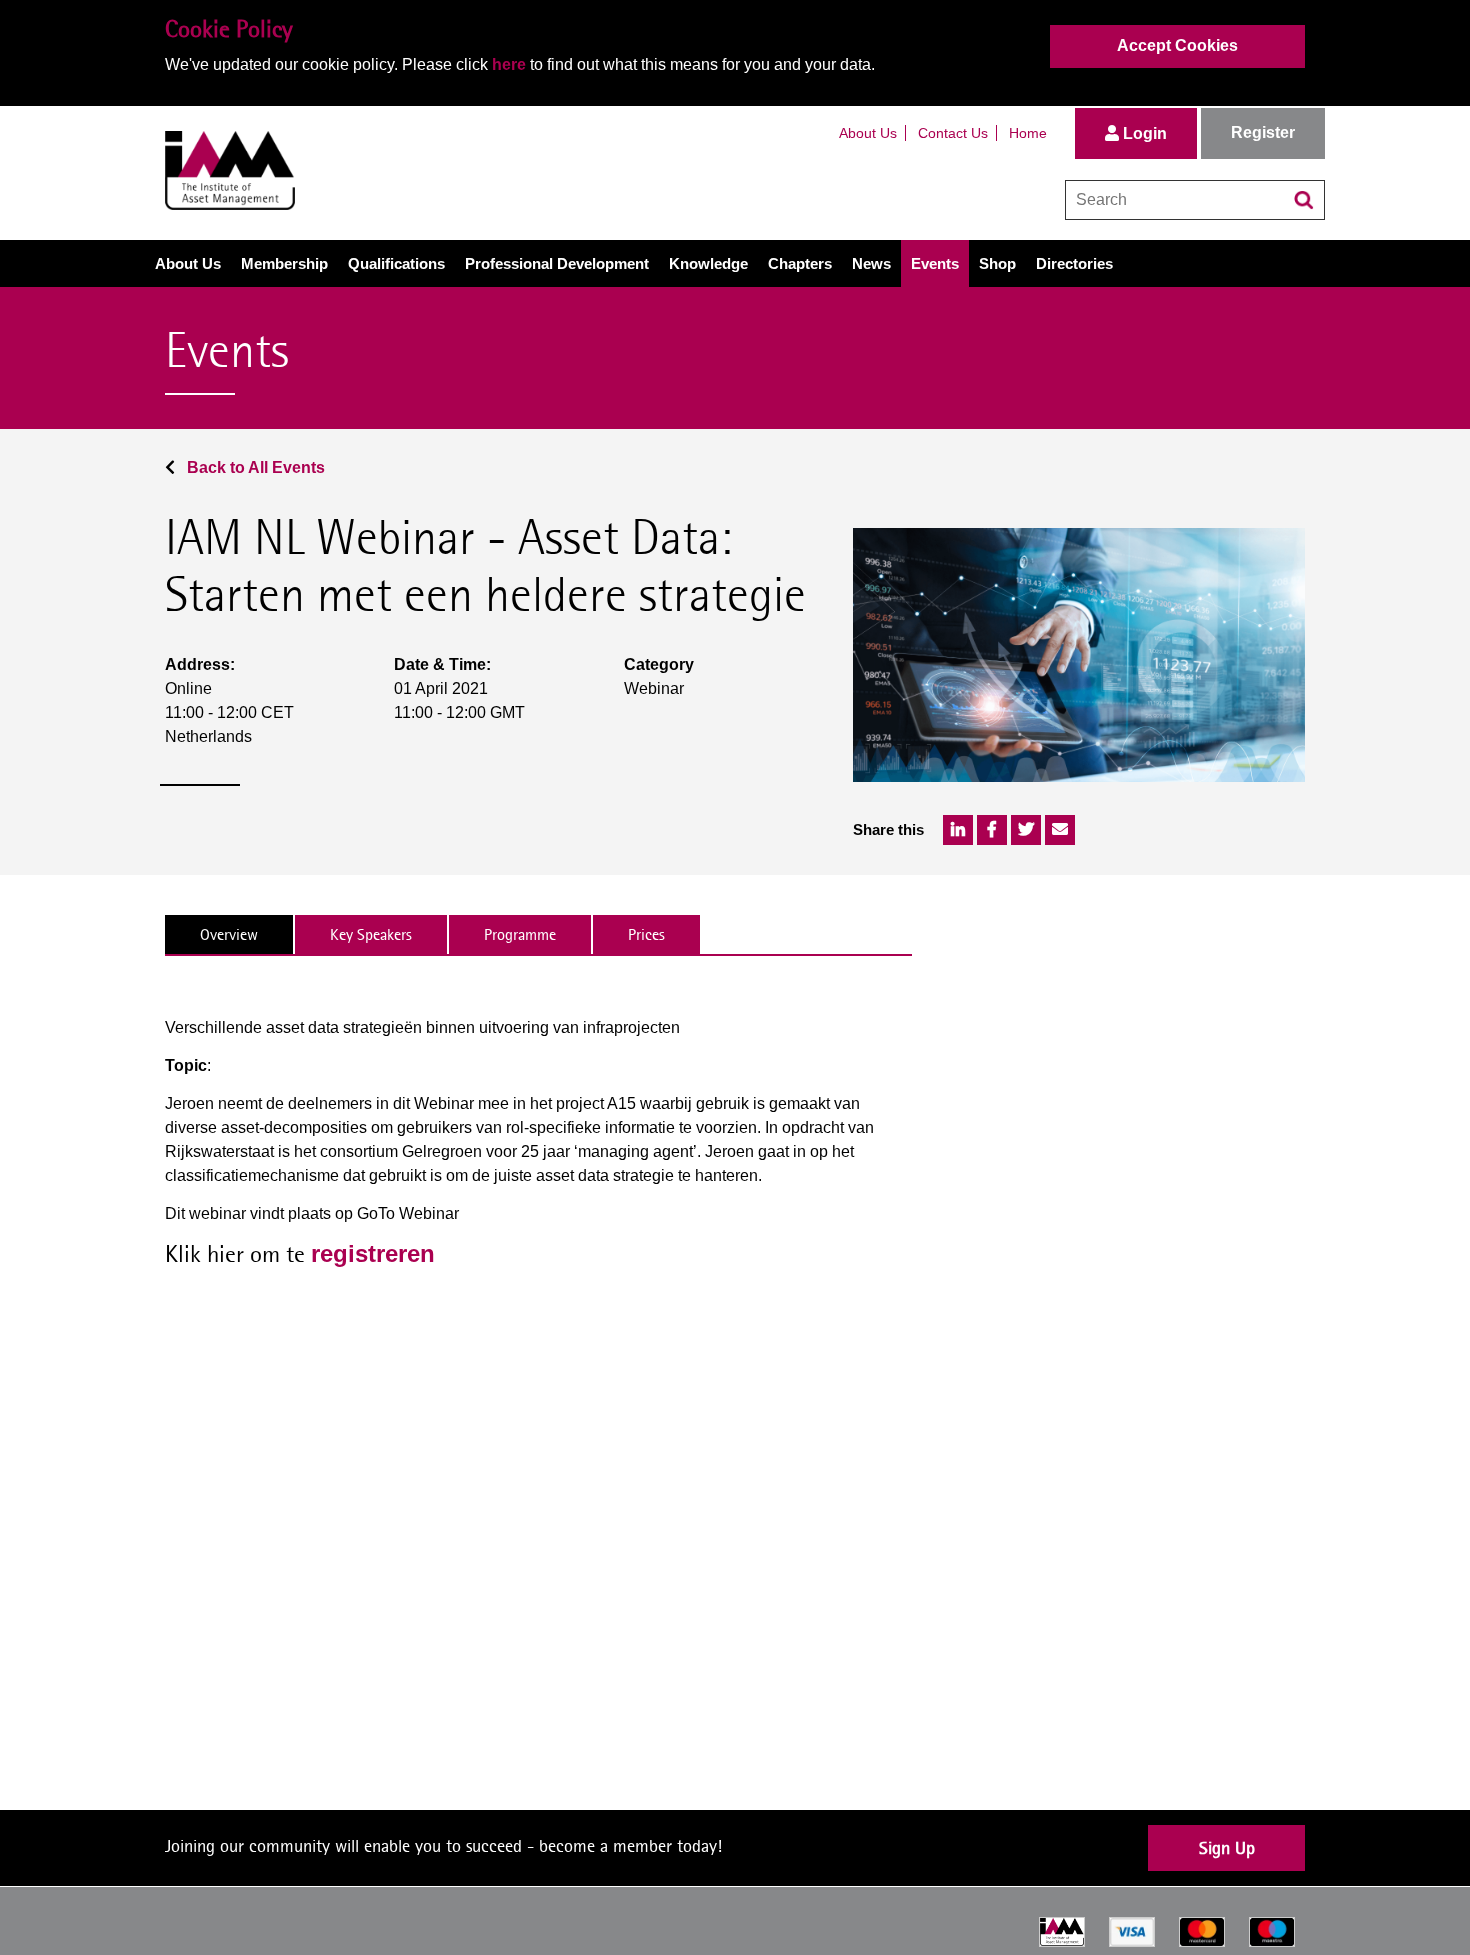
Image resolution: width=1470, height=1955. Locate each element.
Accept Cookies (1177, 45)
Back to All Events (254, 467)
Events (935, 263)
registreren (373, 1253)
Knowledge (708, 263)
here (509, 64)
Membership (284, 263)
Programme (520, 934)
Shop (997, 263)
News (871, 263)
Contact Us (953, 133)
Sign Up (1227, 1847)
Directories (1074, 263)
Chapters (800, 263)
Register (1263, 132)
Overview (229, 934)
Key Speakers (371, 934)
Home (1028, 133)
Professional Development (557, 263)
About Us (868, 133)
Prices (646, 934)
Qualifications (396, 263)
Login (1143, 133)
